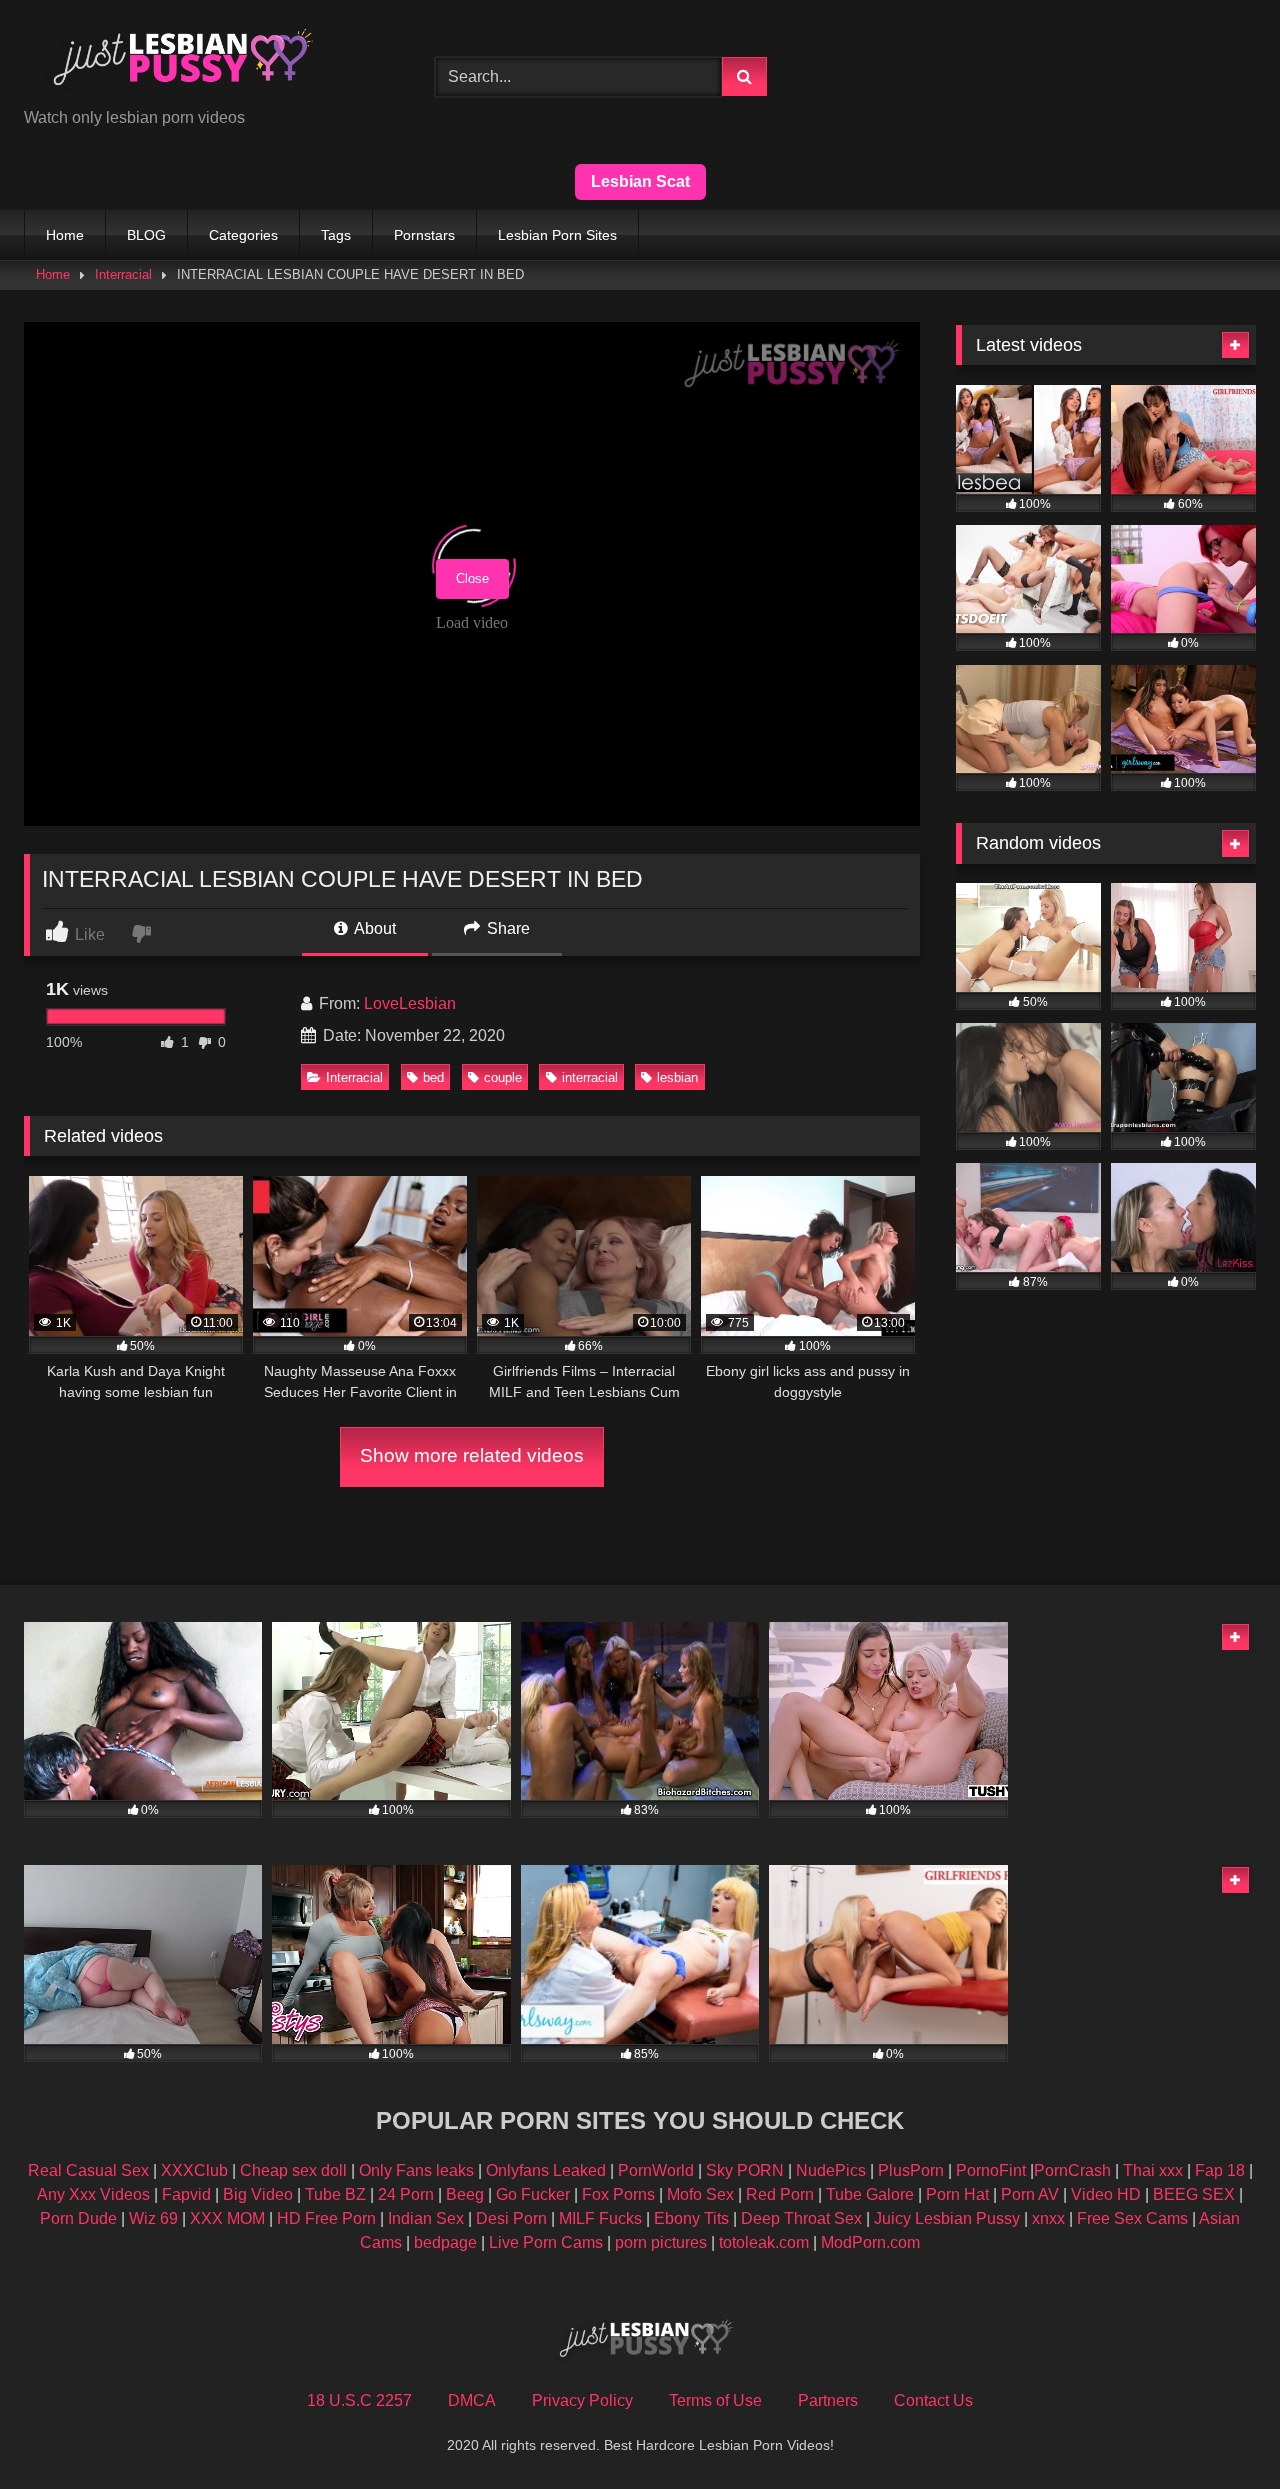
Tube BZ (335, 2194)
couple (503, 1077)
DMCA (472, 2400)
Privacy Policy (582, 2400)
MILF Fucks (600, 2218)
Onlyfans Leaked (546, 2170)
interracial (590, 1077)
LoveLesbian (410, 1003)
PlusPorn (911, 2170)
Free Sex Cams (1132, 2218)
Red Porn (780, 2194)
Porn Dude (78, 2218)
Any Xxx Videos (93, 2194)
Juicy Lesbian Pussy (947, 2218)
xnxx (1048, 2218)
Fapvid (186, 2194)
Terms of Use (715, 2400)
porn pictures (661, 2242)
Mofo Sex (700, 2194)
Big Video (258, 2194)
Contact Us (933, 2400)
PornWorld (656, 2170)
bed (433, 1077)
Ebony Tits (691, 2218)
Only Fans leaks (416, 2170)
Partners (828, 2400)
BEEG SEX (1194, 2194)
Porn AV (1030, 2194)
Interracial (123, 274)
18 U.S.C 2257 (359, 2400)
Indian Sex (426, 2218)
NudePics (831, 2170)
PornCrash (1072, 2170)
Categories (243, 235)
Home (65, 235)
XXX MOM (227, 2218)
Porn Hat (957, 2194)
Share (506, 928)
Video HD (1106, 2194)
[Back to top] (1218, 2429)
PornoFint (991, 2170)
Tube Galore (870, 2194)
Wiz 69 (153, 2218)
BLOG (146, 235)
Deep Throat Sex (801, 2218)
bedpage (447, 2242)
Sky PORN (745, 2170)
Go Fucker (533, 2194)
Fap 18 (1220, 2170)
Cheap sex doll (293, 2170)
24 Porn (406, 2194)
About (373, 928)
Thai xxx (1153, 2170)
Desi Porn (511, 2218)
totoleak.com (764, 2242)
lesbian (677, 1077)
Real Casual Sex (88, 2170)
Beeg (465, 2194)
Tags (336, 235)
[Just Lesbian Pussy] (174, 61)
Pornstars (424, 235)
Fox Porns (618, 2194)
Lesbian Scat (640, 181)
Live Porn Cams (546, 2242)
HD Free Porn (326, 2218)
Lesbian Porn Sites (557, 235)
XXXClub (194, 2170)
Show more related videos (472, 1455)
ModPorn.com (870, 2242)
